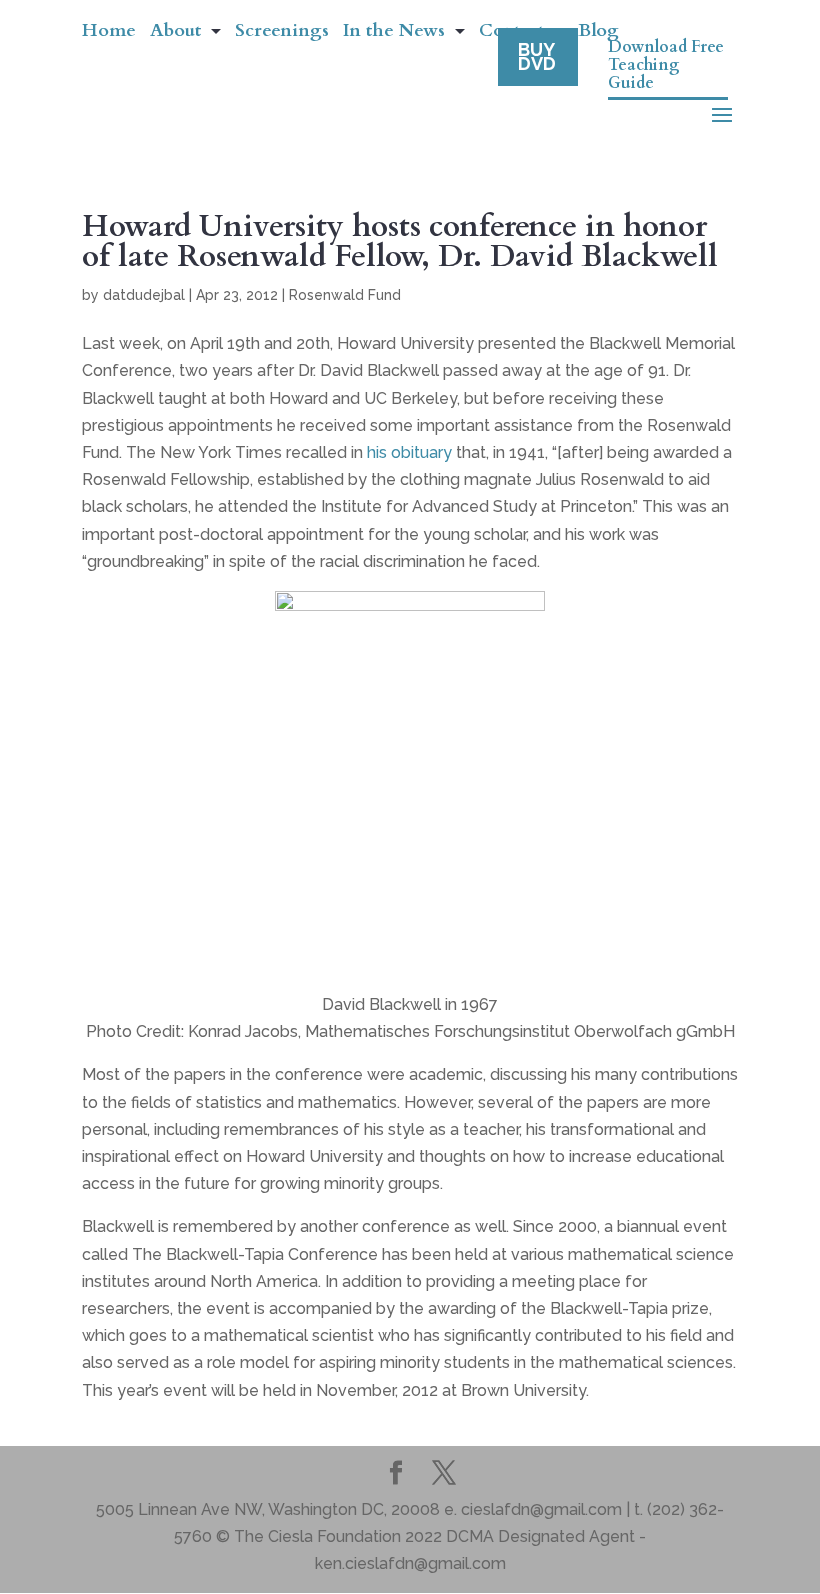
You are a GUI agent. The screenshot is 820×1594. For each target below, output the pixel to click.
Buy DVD (537, 56)
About (175, 33)
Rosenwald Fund (345, 295)
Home (109, 33)
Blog (598, 33)
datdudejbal (144, 295)
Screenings (282, 33)
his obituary (409, 452)
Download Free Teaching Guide (666, 66)
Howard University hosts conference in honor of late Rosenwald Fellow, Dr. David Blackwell (400, 241)
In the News (394, 33)
